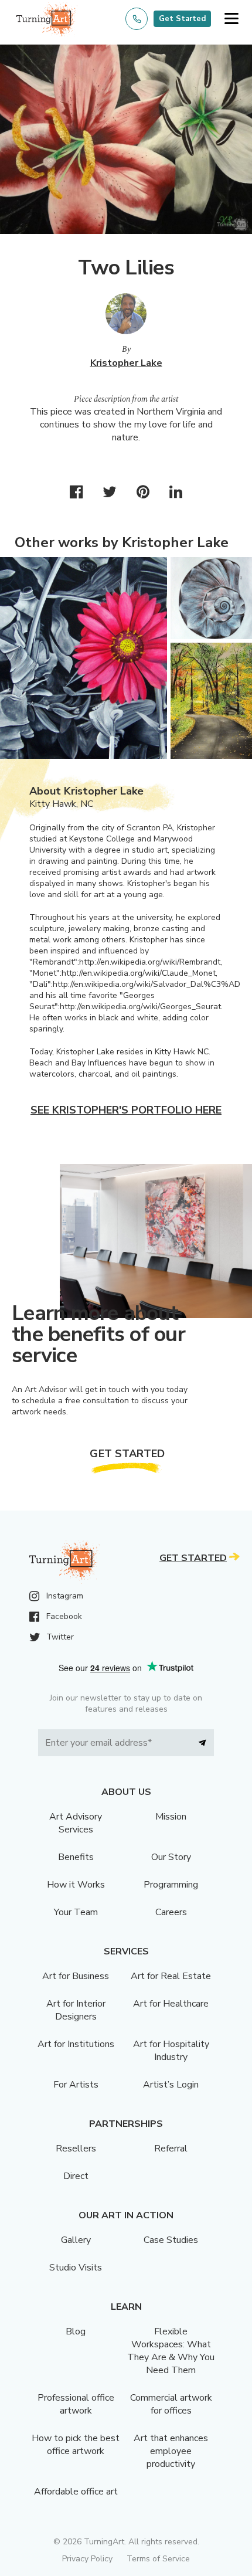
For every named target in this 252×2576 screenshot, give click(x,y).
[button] (231, 19)
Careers (171, 1912)
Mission (171, 1817)
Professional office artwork (76, 2404)
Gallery (76, 2240)
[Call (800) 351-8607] (137, 19)
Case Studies (171, 2240)
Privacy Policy (87, 2559)
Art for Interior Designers (76, 2010)
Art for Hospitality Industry (171, 2051)
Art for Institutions (76, 2044)
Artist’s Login (171, 2085)
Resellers (76, 2149)
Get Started (182, 19)
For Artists (76, 2085)
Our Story (171, 1857)
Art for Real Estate (171, 1976)
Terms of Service (158, 2559)
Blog (76, 2331)
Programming (171, 1885)
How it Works (76, 1885)
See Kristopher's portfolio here (126, 1110)
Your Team (76, 1912)
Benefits (76, 1857)
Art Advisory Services (76, 1823)
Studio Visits (76, 2268)
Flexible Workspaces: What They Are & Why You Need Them (171, 2351)
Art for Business (76, 1976)
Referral (171, 2149)
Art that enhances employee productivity (171, 2451)
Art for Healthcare (171, 2004)
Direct (76, 2176)
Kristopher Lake (126, 363)
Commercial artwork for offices (171, 2404)
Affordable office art (76, 2492)
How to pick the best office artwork (76, 2445)
